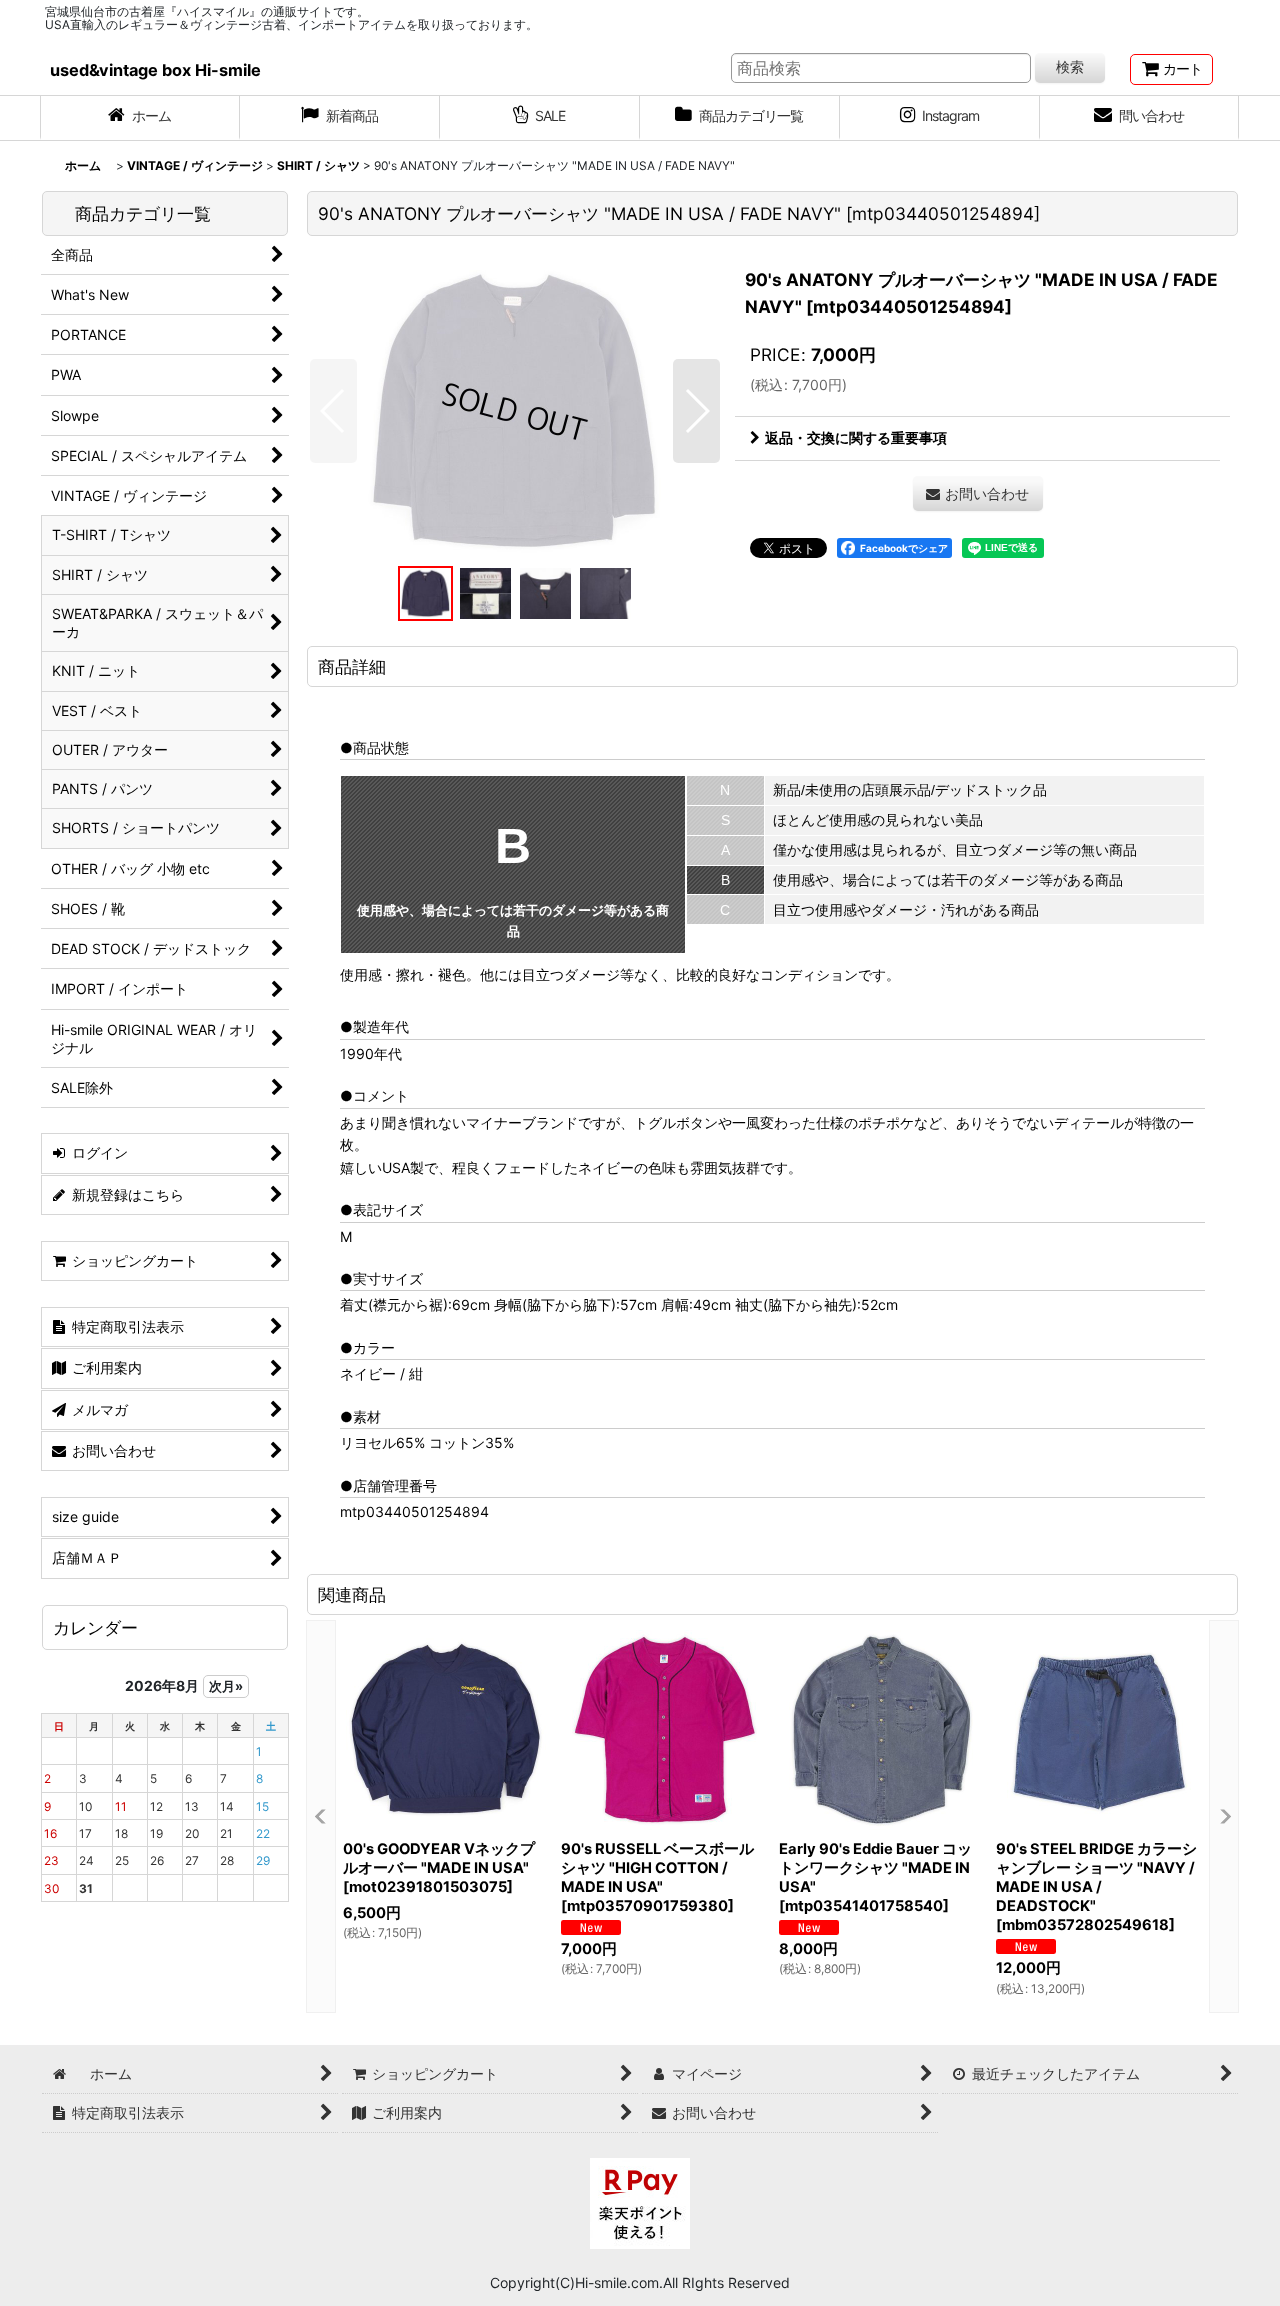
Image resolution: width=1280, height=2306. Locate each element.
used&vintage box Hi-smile (155, 70)
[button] (333, 411)
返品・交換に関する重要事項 (856, 437)
